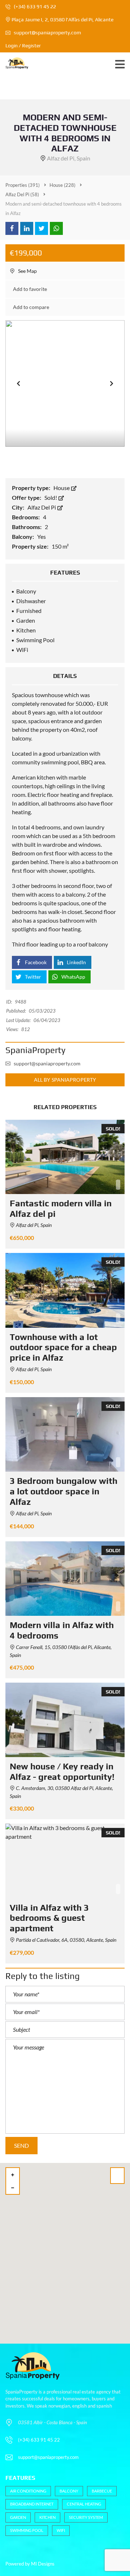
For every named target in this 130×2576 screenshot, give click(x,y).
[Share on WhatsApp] (56, 228)
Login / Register (23, 46)
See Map (27, 271)
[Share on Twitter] (42, 228)
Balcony (69, 2491)
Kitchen (47, 2517)
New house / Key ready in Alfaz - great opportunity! (62, 1772)
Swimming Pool (27, 2530)
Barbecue (102, 2491)
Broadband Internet (32, 2504)
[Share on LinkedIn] (27, 228)
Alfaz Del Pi (42, 507)
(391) (23, 185)
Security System (86, 2517)
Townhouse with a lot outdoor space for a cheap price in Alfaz (63, 1347)
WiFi (61, 2530)
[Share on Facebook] (12, 228)
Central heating (84, 2504)
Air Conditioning (28, 2491)
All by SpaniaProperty (65, 1080)
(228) (62, 185)
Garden (18, 2517)
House (62, 488)
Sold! (51, 497)
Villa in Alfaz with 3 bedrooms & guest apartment (49, 1918)
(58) (22, 194)
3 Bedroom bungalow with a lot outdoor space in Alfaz (64, 1491)
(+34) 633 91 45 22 (34, 7)
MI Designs (43, 2564)
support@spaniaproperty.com (47, 33)
